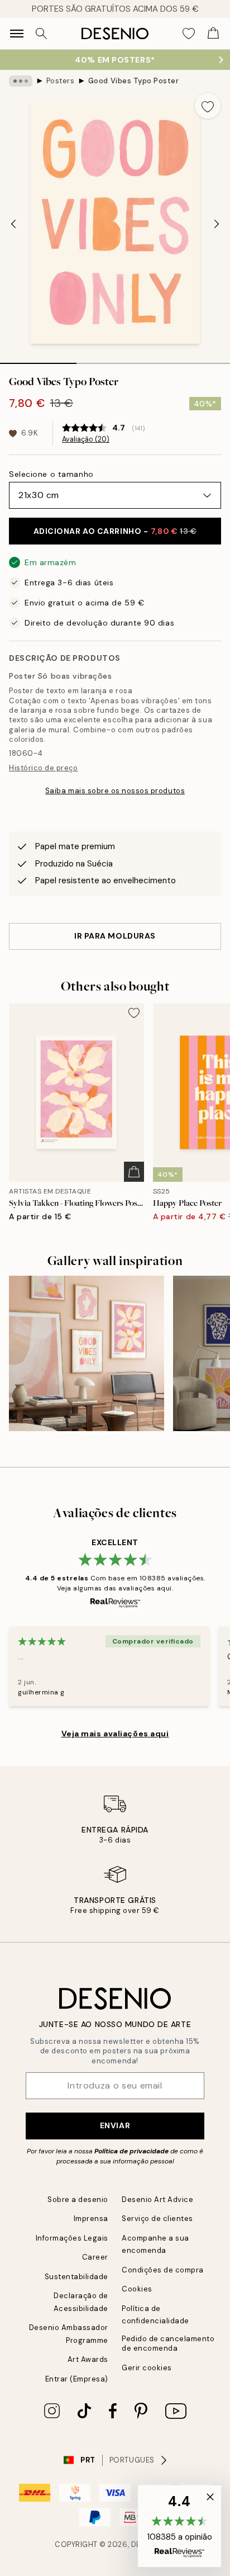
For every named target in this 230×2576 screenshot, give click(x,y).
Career (95, 2257)
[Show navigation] (17, 34)
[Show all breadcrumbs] (21, 81)
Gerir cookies (147, 2368)
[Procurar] (41, 34)
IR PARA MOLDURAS (115, 936)
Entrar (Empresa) (77, 2379)
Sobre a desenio (78, 2199)
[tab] (38, 359)
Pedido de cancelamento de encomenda (168, 2343)
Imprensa (91, 2219)
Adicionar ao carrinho (115, 531)
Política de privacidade (131, 2151)
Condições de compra (163, 2270)
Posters (61, 81)
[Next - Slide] (217, 224)
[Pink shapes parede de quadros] (87, 1353)
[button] (179, 2526)
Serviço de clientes (157, 2219)
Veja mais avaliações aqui (115, 1734)
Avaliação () (86, 439)
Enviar (115, 2125)
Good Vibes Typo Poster (133, 81)
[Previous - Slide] (13, 224)
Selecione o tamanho (51, 474)
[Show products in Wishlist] (189, 34)
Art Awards (88, 2359)
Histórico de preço (43, 768)
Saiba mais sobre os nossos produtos (115, 791)
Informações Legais (72, 2238)
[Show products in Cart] (213, 34)
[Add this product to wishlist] (208, 106)
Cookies (137, 2289)
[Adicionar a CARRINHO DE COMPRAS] (134, 1172)
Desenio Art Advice (157, 2199)
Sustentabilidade (76, 2277)
